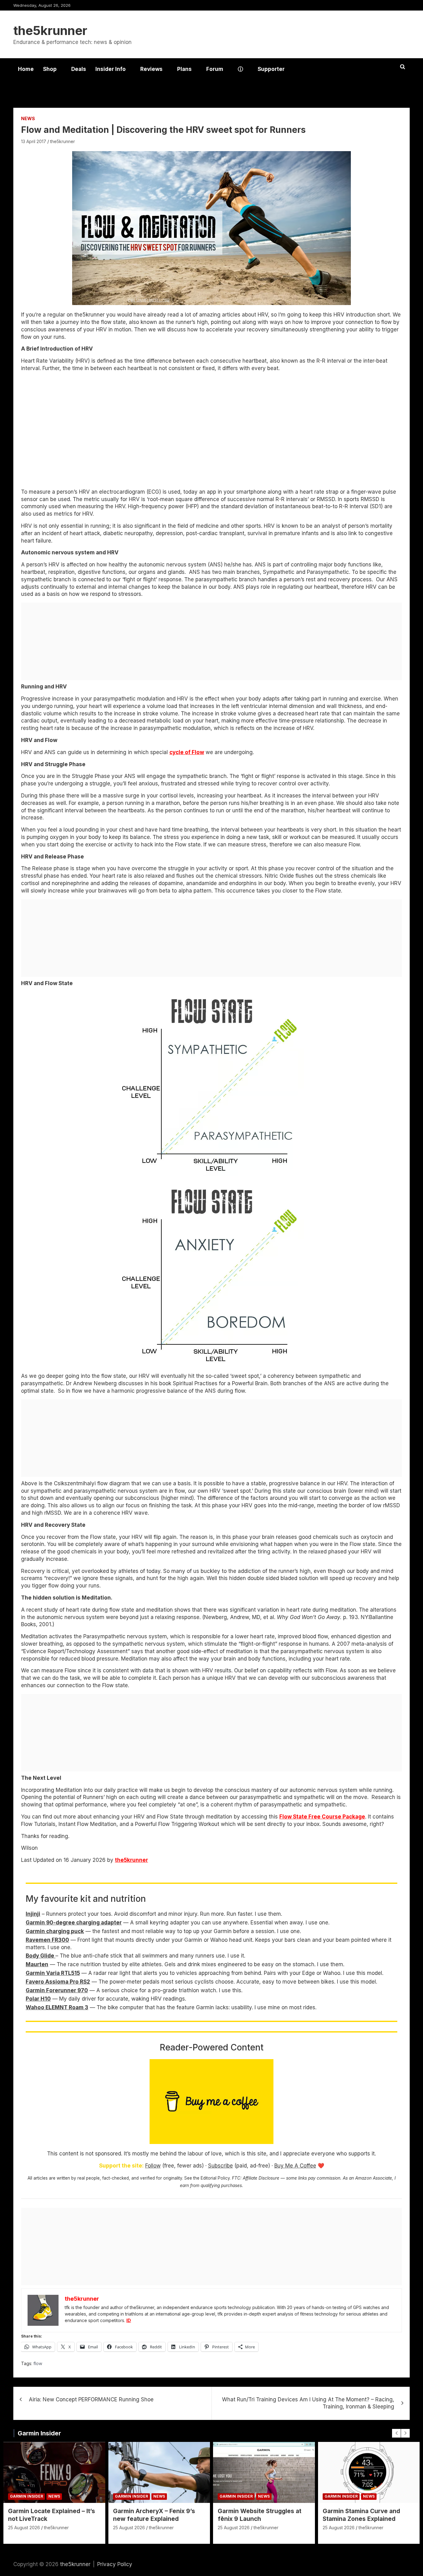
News (28, 118)
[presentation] (396, 2433)
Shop (50, 69)
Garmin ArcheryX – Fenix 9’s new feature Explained (154, 2515)
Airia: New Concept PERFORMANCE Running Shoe (91, 2399)
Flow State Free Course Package (322, 1817)
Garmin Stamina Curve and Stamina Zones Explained (361, 2515)
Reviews (151, 69)
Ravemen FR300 (47, 1940)
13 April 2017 (34, 141)
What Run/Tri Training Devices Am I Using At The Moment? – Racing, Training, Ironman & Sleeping (308, 2403)
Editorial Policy (215, 2178)
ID (129, 2320)
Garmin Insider (39, 2433)
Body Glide (41, 1956)
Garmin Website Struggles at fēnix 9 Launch (259, 2515)
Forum (215, 69)
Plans (184, 69)
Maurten (37, 1964)
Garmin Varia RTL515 (53, 1973)
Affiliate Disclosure (261, 2178)
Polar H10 (38, 1999)
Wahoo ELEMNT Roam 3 (57, 2007)
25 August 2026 (24, 2528)
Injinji (33, 1914)
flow (38, 2363)
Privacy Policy (115, 2564)
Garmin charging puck (55, 1931)
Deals (79, 69)
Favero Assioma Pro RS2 (58, 1982)
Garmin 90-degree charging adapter (74, 1923)
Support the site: (121, 2166)
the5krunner (50, 31)
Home (26, 69)
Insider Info (111, 69)
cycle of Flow (187, 752)
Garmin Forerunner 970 (57, 1990)
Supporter (271, 69)
